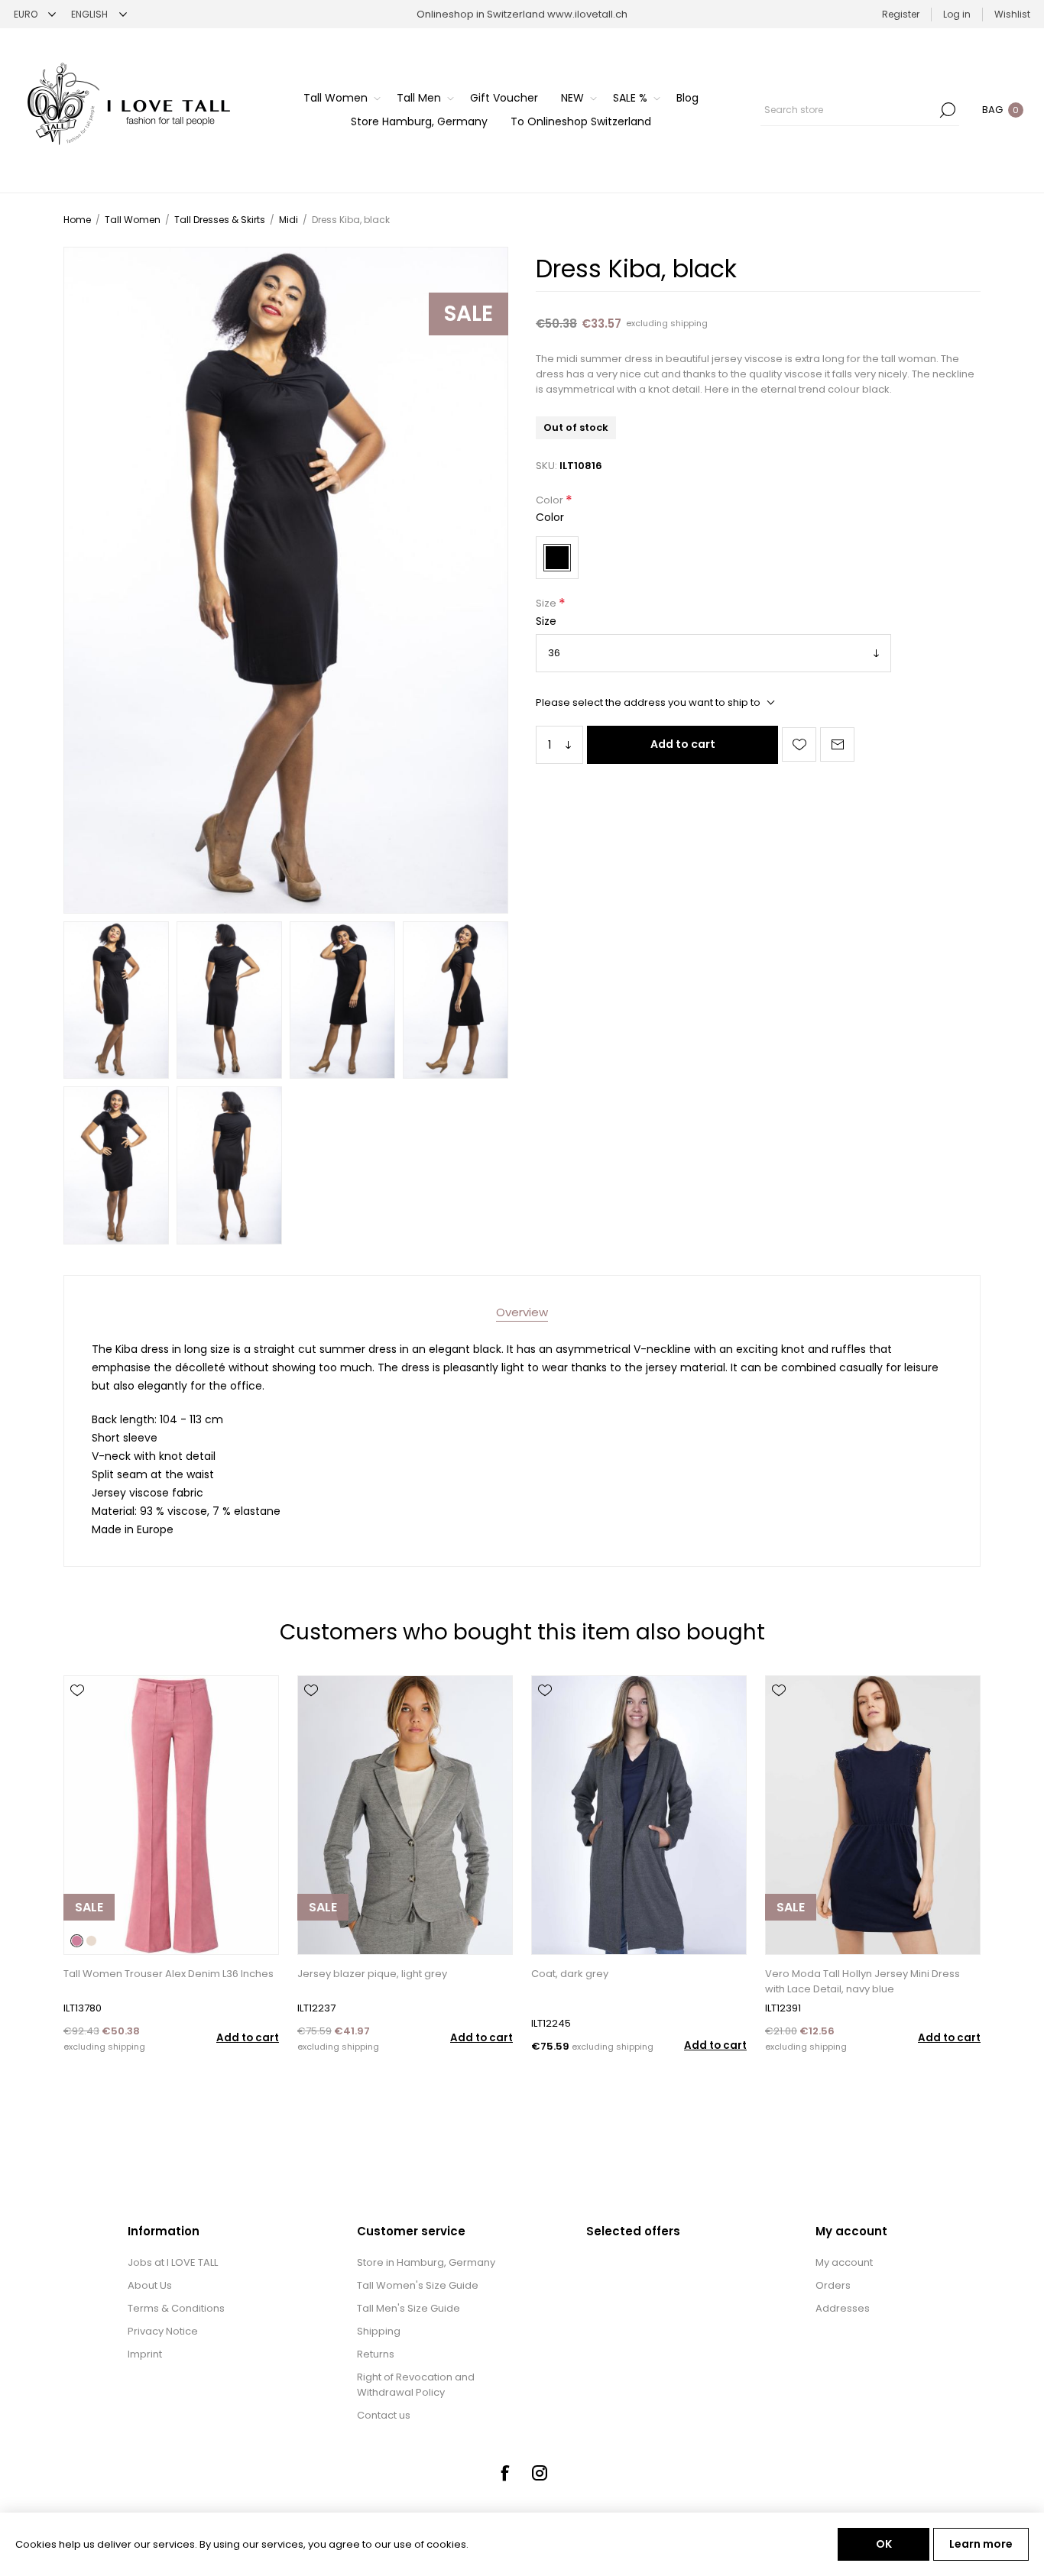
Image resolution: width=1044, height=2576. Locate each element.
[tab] (522, 1312)
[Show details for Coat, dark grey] (639, 1815)
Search (948, 110)
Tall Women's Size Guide (418, 2285)
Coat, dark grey (570, 1974)
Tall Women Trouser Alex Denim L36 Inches (169, 1974)
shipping (689, 323)
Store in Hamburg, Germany (426, 2262)
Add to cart (683, 744)
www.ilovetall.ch (587, 14)
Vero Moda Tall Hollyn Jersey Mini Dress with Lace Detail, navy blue (862, 1981)
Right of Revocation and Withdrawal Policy (416, 2385)
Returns (376, 2354)
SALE (469, 314)
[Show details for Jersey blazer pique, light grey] (405, 1815)
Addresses (843, 2308)
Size (547, 604)
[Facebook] (504, 2473)
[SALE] (89, 1953)
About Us (150, 2285)
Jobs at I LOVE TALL (173, 2262)
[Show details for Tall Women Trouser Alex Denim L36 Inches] (171, 1815)
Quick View (77, 1713)
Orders (833, 2285)
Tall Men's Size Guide (409, 2308)
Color (551, 500)
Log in (957, 14)
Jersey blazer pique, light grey (372, 1974)
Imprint (145, 2354)
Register (901, 14)
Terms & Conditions (176, 2308)
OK (884, 2544)
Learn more (981, 2544)
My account (844, 2262)
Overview (522, 1312)
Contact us (384, 2415)
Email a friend (837, 744)
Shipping (379, 2331)
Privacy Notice (163, 2331)
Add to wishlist (799, 744)
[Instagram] (540, 2473)
